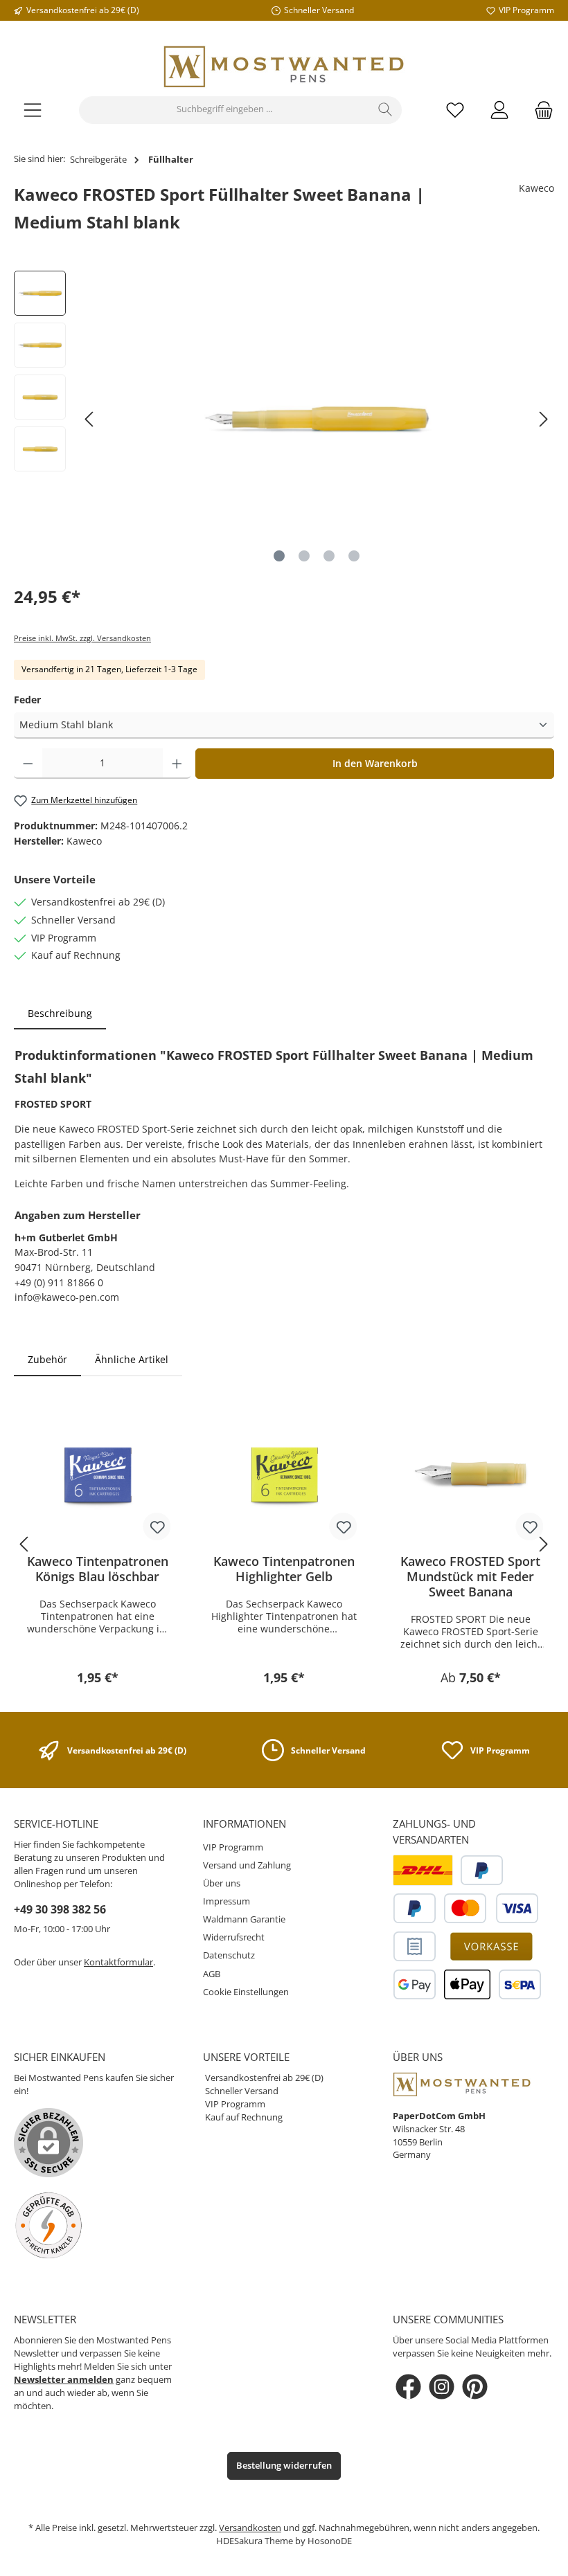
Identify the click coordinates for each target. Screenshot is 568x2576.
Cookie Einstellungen (246, 1992)
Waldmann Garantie (244, 1919)
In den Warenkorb (375, 763)
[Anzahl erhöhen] (177, 764)
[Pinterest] (475, 2387)
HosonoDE (330, 2541)
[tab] (60, 1014)
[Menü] (33, 110)
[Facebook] (408, 2387)
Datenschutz (229, 1955)
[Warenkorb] (540, 110)
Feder (27, 700)
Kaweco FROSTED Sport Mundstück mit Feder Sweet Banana (470, 1576)
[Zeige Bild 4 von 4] (354, 556)
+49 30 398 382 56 (60, 1909)
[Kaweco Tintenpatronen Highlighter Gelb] (284, 1474)
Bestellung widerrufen (284, 2466)
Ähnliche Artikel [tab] (132, 1359)
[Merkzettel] (455, 110)
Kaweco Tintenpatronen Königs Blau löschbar (98, 1569)
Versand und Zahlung (247, 1865)
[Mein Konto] (499, 110)
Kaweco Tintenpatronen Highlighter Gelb (284, 1569)
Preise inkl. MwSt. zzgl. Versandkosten (82, 638)
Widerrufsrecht (234, 1937)
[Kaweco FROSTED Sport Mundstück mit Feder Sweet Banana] (471, 1474)
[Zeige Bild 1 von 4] (279, 556)
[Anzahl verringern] (28, 764)
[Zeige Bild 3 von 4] (329, 556)
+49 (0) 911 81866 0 (59, 1282)
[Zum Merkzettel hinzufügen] (157, 1526)
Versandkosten (250, 2528)
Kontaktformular (118, 1962)
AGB (212, 1974)
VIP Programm (233, 1847)
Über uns (222, 1883)
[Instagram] (442, 2387)
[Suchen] (385, 110)
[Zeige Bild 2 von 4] (304, 556)
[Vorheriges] (90, 419)
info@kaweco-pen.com (67, 1297)
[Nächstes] (543, 419)
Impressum (227, 1901)
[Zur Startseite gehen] (284, 67)
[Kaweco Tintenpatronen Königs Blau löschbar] (97, 1474)
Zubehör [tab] (47, 1359)
